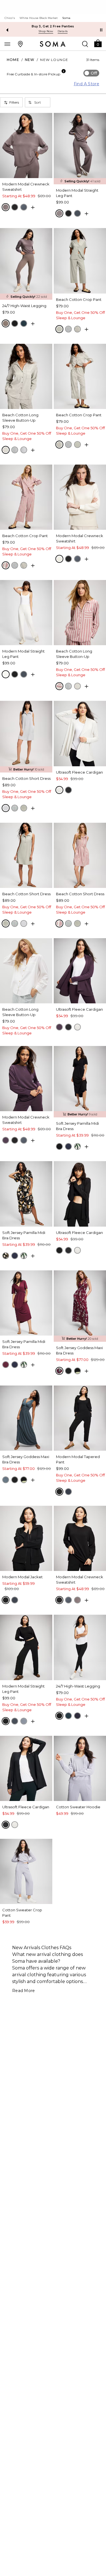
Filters (14, 102)
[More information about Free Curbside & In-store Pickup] (64, 71)
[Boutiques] (20, 44)
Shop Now (46, 31)
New (30, 60)
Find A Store (86, 84)
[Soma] (53, 44)
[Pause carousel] (101, 30)
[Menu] (7, 44)
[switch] (91, 73)
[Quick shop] (33, 207)
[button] (98, 43)
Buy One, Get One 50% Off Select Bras (53, 26)
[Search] (85, 44)
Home (13, 60)
